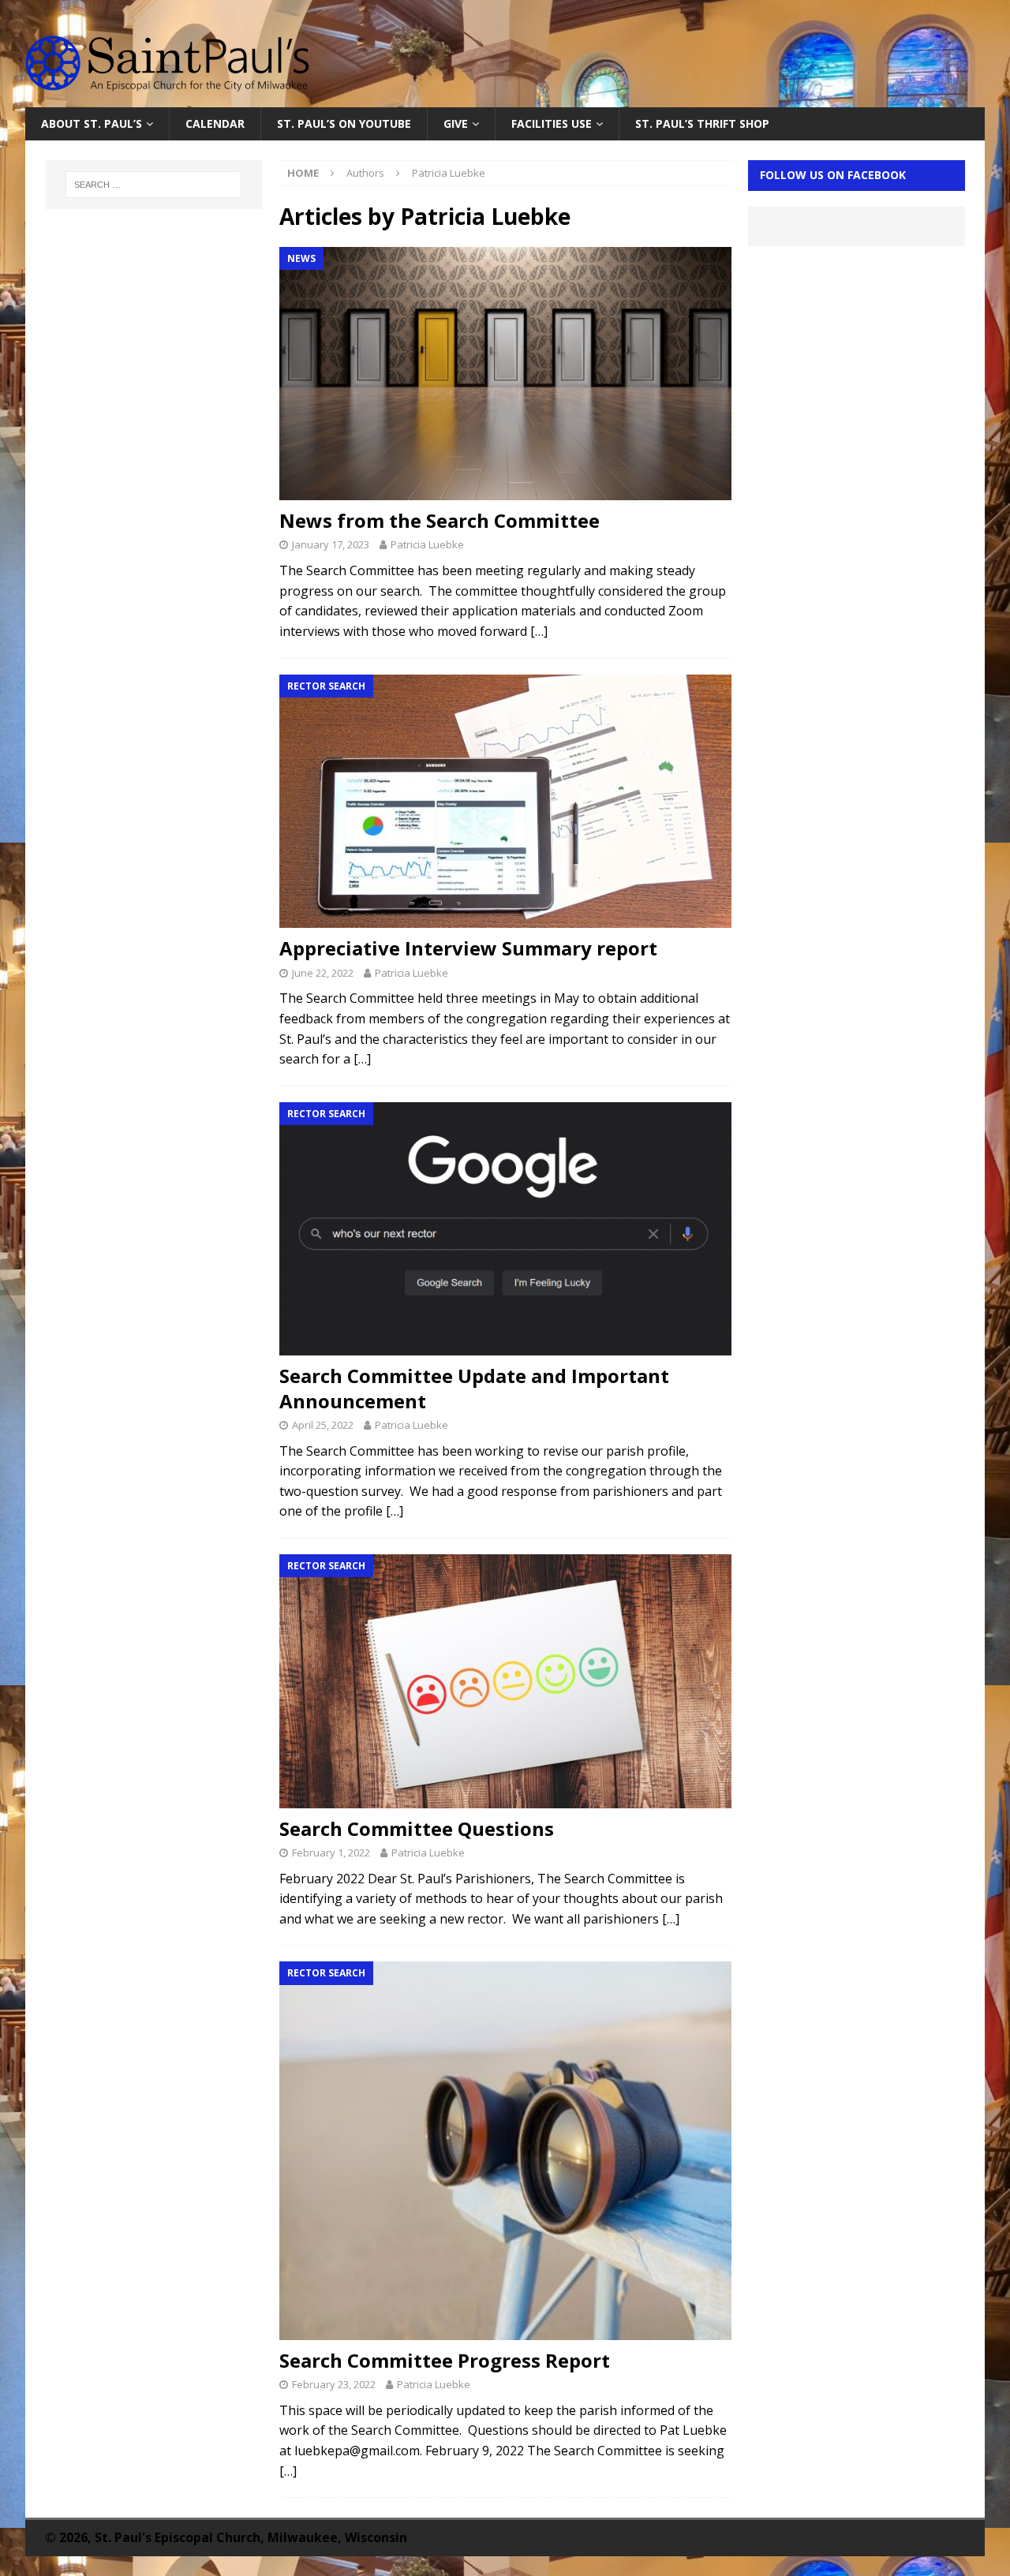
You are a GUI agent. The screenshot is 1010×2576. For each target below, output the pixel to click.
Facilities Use (552, 123)
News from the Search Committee (440, 520)
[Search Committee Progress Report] (505, 2150)
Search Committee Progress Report (445, 2360)
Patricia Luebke (427, 544)
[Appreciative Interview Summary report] (505, 802)
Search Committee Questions (417, 1828)
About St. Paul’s (92, 123)
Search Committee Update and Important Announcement (474, 1388)
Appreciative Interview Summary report (468, 948)
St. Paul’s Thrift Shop (702, 123)
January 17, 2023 (331, 544)
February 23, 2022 (334, 2384)
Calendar (215, 123)
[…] (539, 631)
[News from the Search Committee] (505, 374)
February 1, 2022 (331, 1853)
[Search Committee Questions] (505, 1681)
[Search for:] (154, 185)
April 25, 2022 (323, 1425)
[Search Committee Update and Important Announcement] (505, 1229)
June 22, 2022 (323, 973)
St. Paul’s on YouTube (344, 123)
